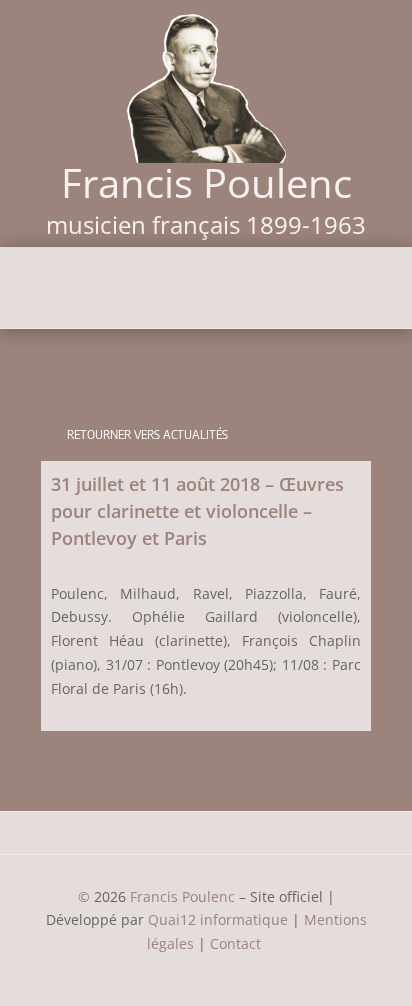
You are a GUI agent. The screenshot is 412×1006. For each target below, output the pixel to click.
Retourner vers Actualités (147, 434)
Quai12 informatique (218, 919)
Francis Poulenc (182, 896)
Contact (237, 943)
